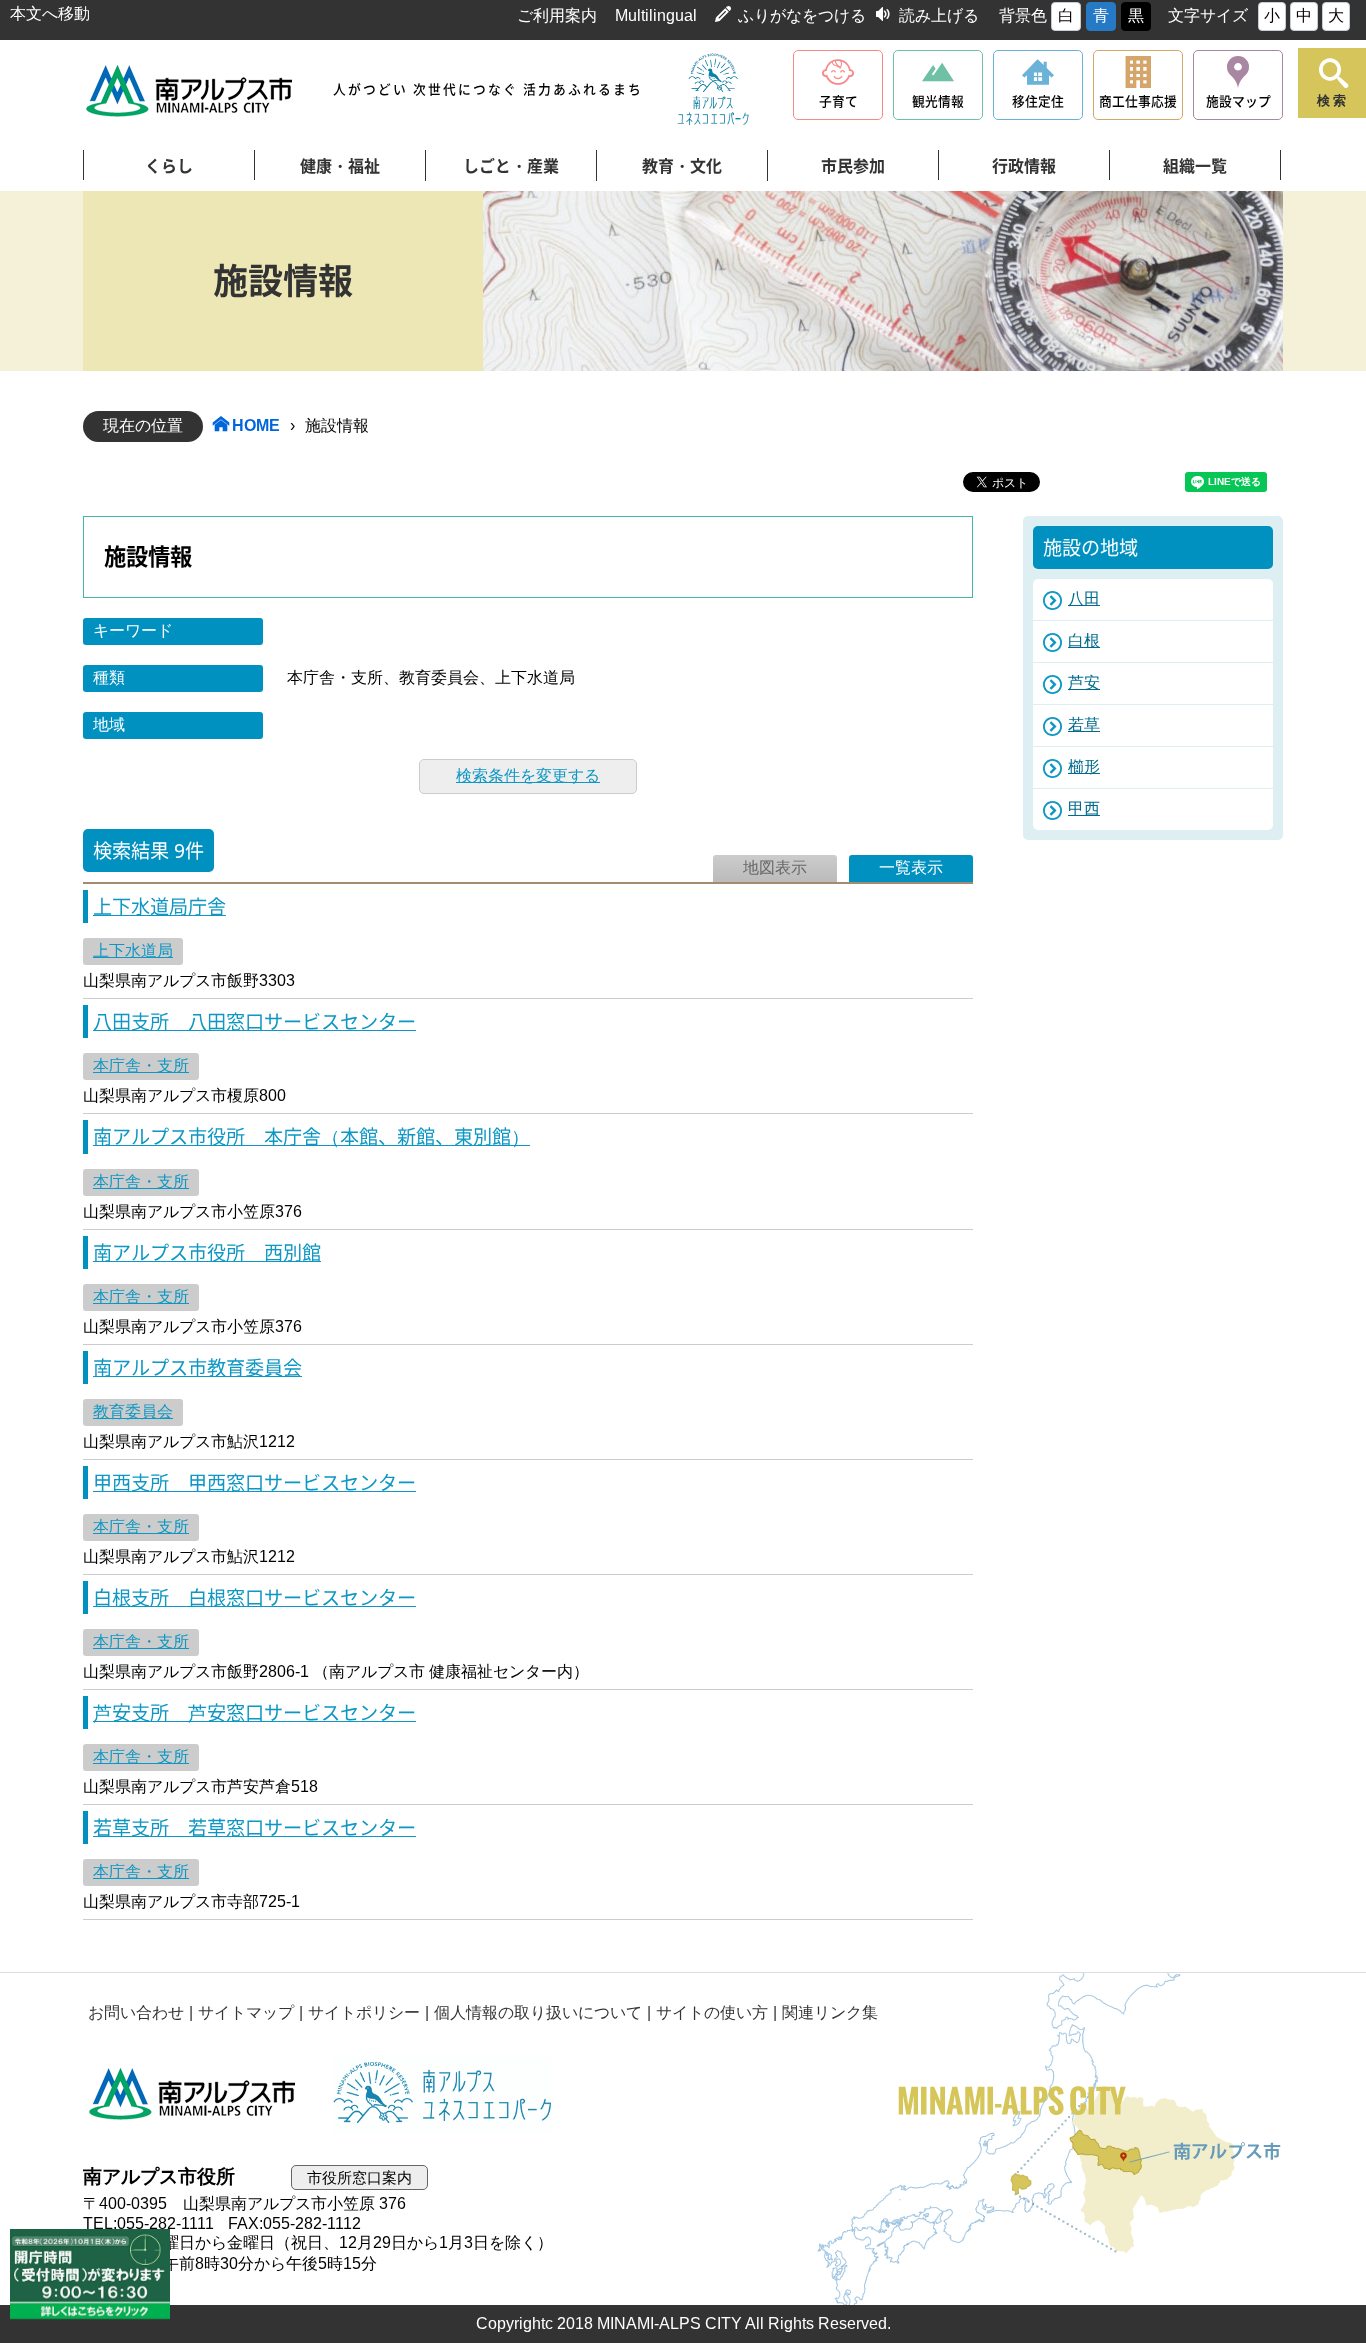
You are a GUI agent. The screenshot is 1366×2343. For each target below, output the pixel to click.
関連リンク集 (830, 2012)
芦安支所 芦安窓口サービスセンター (254, 1712)
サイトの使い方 (712, 2012)
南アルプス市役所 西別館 (207, 1252)
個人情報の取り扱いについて (538, 2012)
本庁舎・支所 (141, 1065)
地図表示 (775, 867)
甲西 (1084, 808)
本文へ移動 (50, 13)
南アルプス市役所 (193, 2094)
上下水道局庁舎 (159, 906)
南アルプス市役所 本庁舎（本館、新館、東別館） (311, 1136)
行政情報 (1024, 166)
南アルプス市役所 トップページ (190, 90)
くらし (169, 166)
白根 (1084, 640)
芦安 (1084, 682)
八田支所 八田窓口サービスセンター (254, 1021)
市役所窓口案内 (359, 2177)
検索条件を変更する (528, 775)
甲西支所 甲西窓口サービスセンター (254, 1482)
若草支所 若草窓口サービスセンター (254, 1827)
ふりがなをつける (802, 15)
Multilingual (656, 15)
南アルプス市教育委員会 (197, 1367)
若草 (1084, 724)
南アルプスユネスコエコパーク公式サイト (713, 90)
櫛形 (1084, 766)
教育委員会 (133, 1411)
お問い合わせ (136, 2012)
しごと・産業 (511, 166)
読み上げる (939, 15)
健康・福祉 (340, 166)
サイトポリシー (364, 2012)
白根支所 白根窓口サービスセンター (254, 1597)
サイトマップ (246, 2012)
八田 (1084, 598)
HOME (256, 425)
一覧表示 (911, 867)
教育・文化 (682, 166)
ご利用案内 (557, 15)
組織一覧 (1195, 166)
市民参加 (853, 166)
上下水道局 (133, 950)
